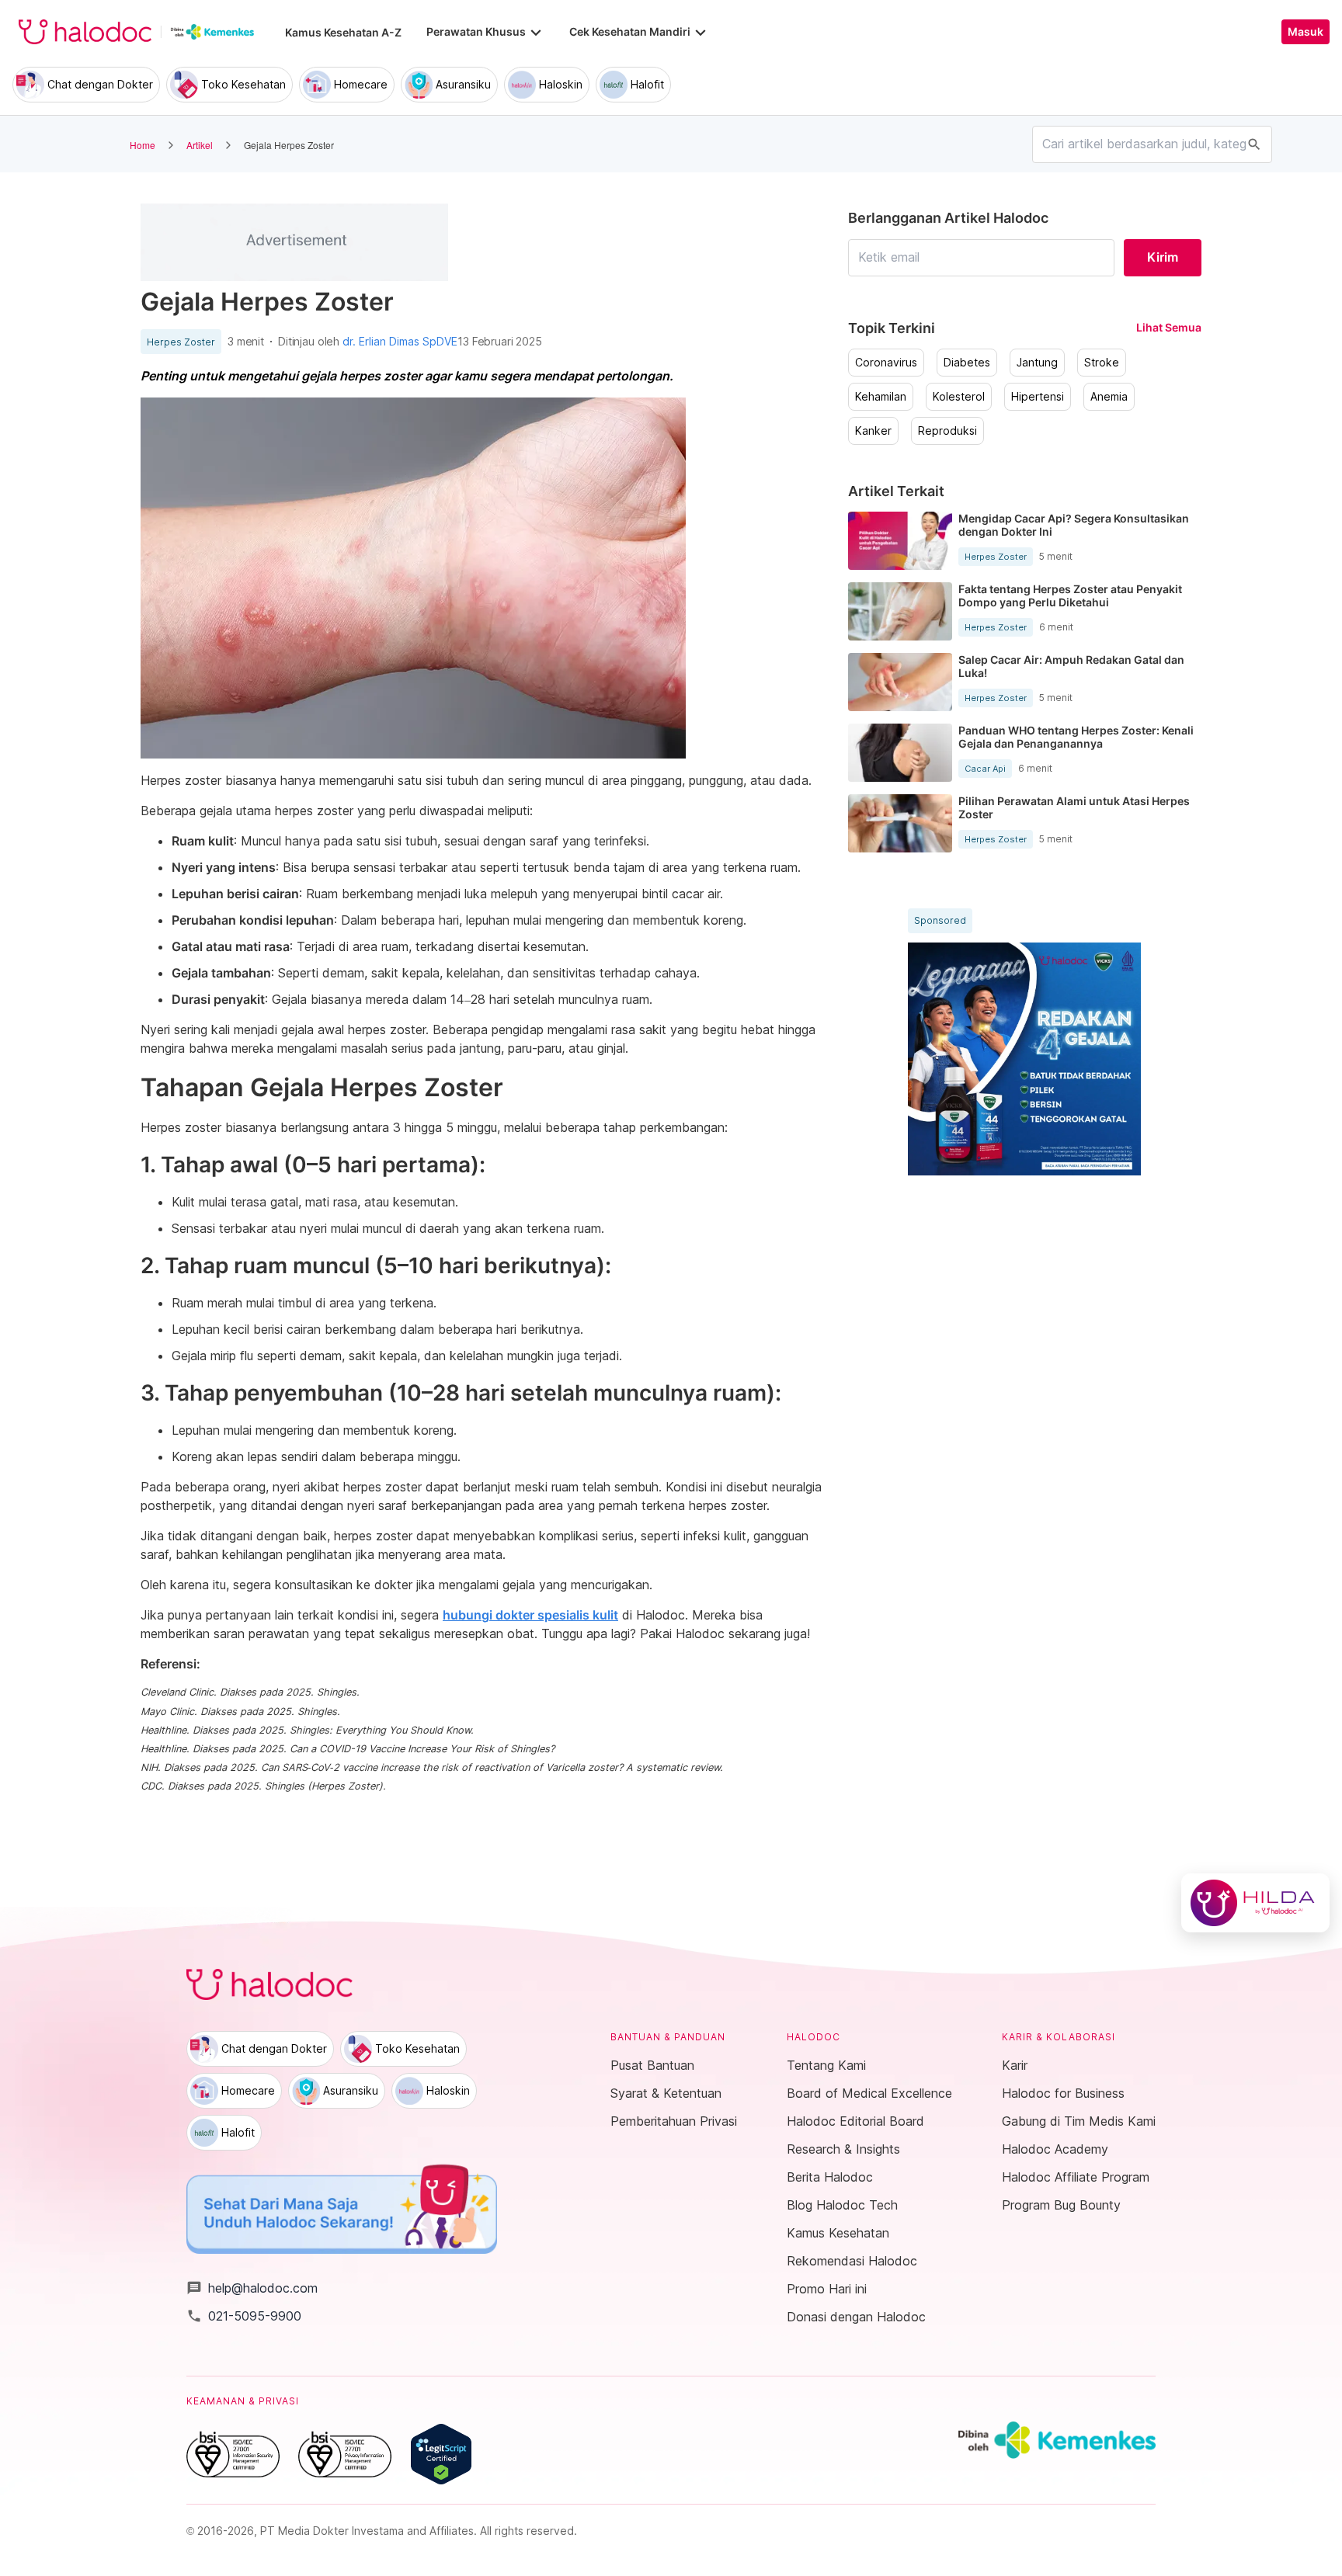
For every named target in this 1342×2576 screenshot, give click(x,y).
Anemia (1109, 397)
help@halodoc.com (252, 2288)
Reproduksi (947, 431)
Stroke (1102, 363)
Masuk (1305, 32)
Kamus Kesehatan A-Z (343, 32)
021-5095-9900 (244, 2316)
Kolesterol (959, 397)
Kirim (1163, 257)
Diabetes (967, 363)
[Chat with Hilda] (1255, 1903)
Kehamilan (881, 397)
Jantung (1037, 363)
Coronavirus (886, 363)
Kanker (873, 431)
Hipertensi (1038, 397)
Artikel (200, 145)
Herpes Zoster (181, 342)
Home (143, 145)
